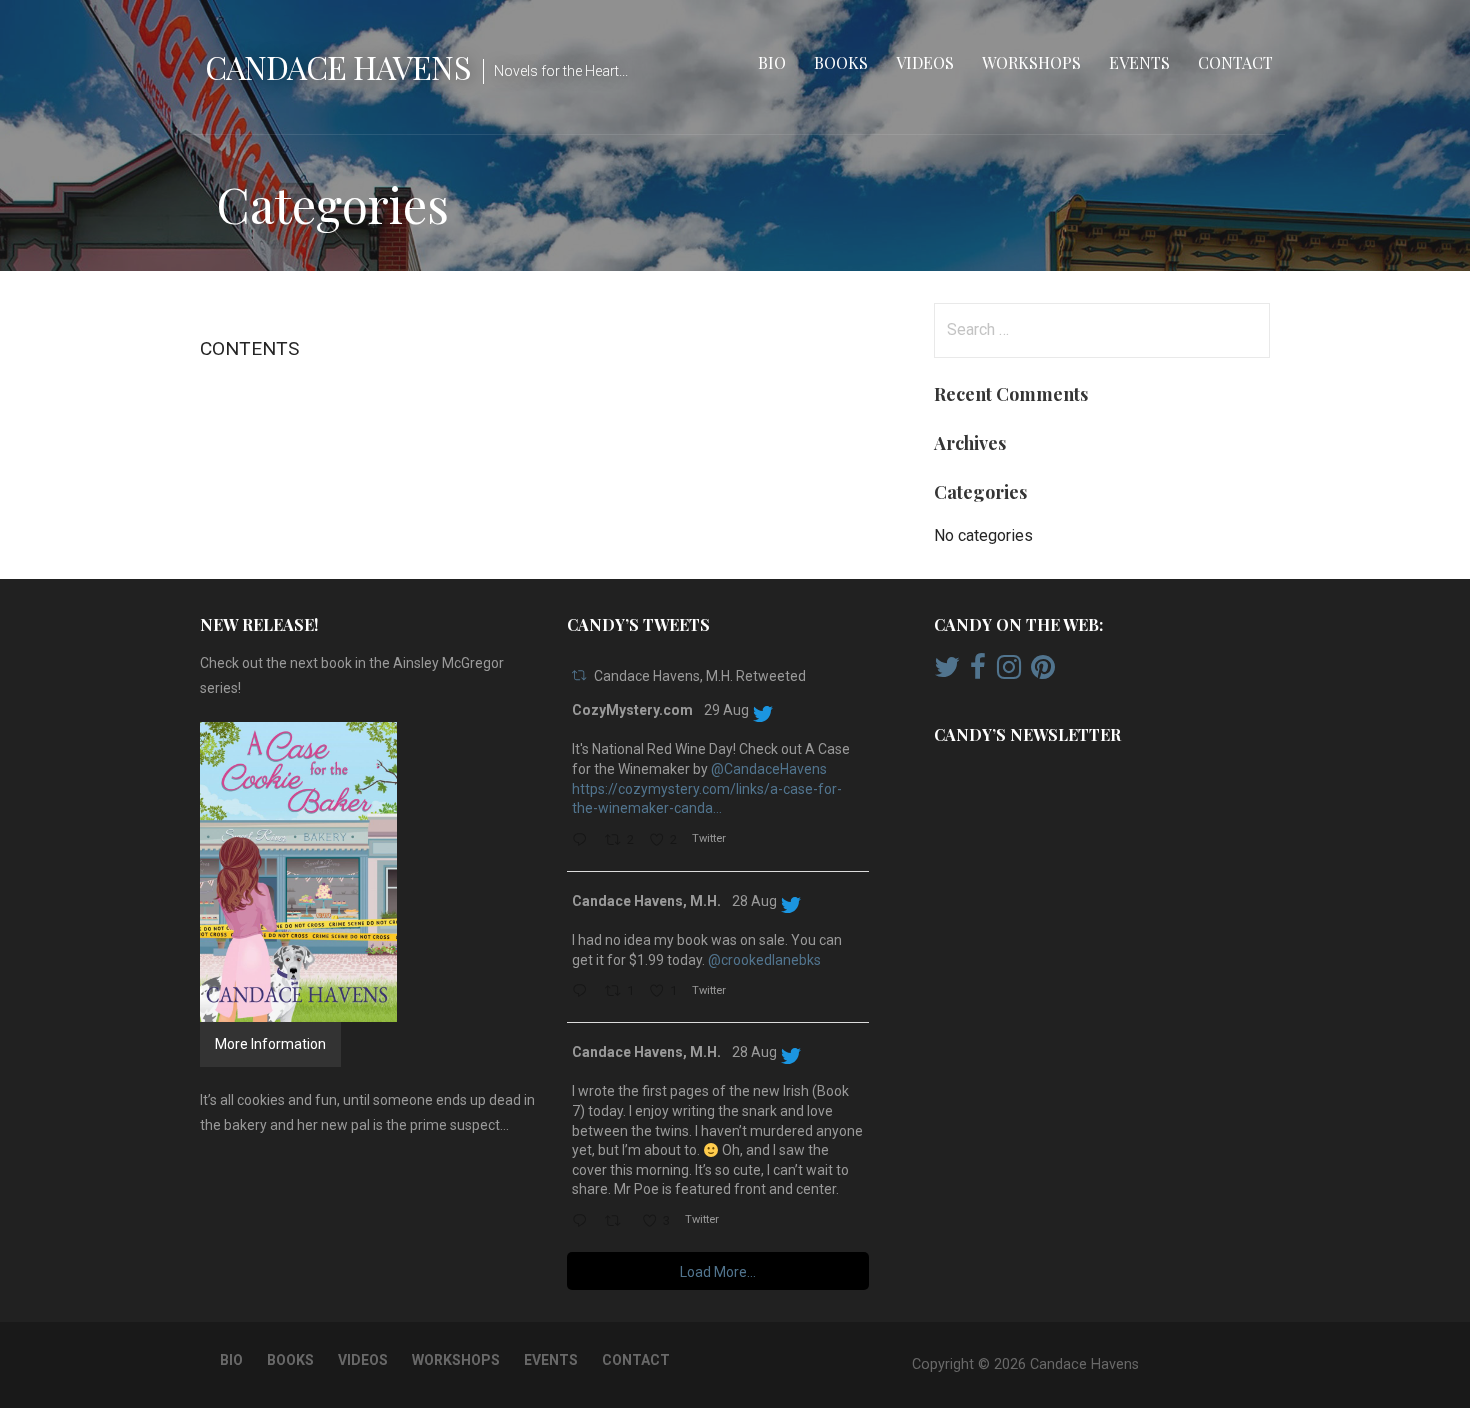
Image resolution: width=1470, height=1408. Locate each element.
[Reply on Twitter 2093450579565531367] (583, 1222)
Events (1139, 62)
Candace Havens (338, 66)
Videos (925, 62)
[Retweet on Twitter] (579, 675)
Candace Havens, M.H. (646, 901)
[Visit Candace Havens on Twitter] (947, 672)
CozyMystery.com (632, 710)
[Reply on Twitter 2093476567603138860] (583, 992)
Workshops (1031, 62)
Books (841, 62)
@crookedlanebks (764, 960)
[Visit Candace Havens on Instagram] (1009, 672)
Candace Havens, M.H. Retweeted (700, 676)
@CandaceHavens (769, 769)
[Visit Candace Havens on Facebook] (978, 672)
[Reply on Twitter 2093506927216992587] (583, 841)
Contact (1235, 62)
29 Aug (726, 710)
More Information (270, 1044)
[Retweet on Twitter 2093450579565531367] (618, 1222)
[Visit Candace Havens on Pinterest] (1043, 672)
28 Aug (754, 901)
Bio (772, 62)
